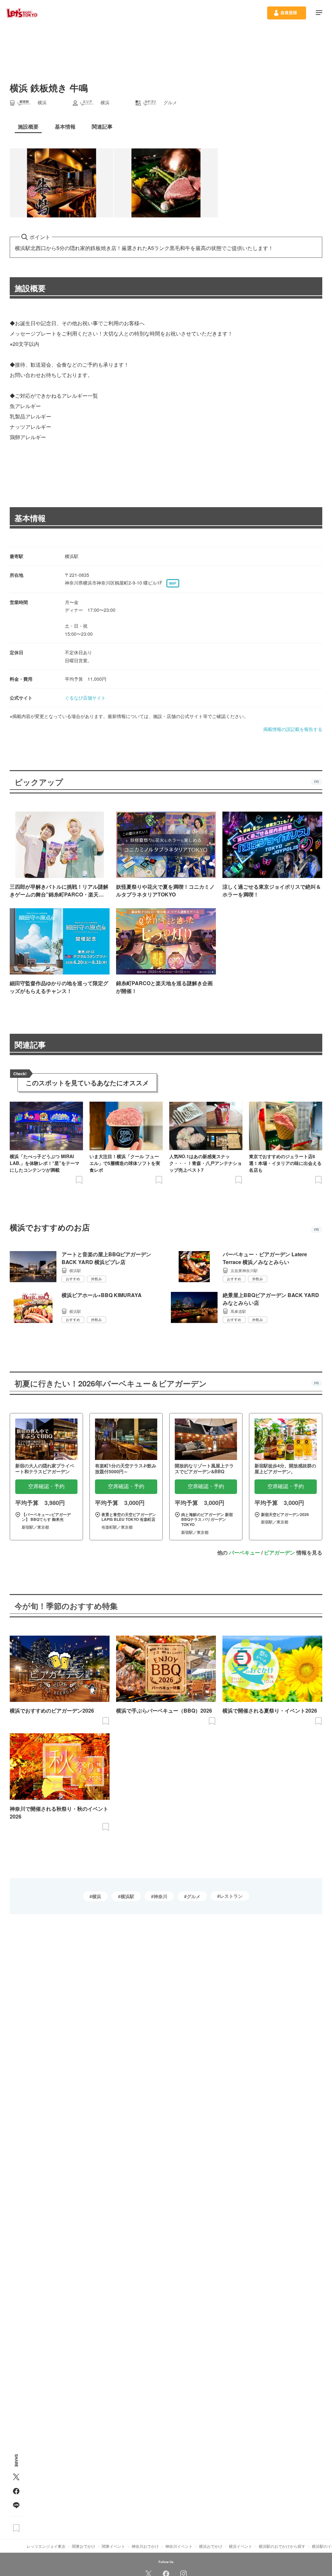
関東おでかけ (84, 2546)
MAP (173, 583)
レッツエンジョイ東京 (46, 2546)
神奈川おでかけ (145, 2546)
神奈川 (160, 1896)
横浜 (97, 1896)
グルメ (194, 1896)
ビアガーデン (279, 1552)
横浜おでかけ (211, 2546)
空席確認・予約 (46, 1486)
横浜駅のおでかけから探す (282, 2546)
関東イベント (113, 2546)
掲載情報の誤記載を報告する (293, 729)
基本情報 (30, 518)
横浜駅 (127, 1896)
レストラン (231, 1896)
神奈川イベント (179, 2546)
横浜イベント (241, 2546)
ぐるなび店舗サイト (85, 698)
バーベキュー (244, 1552)
